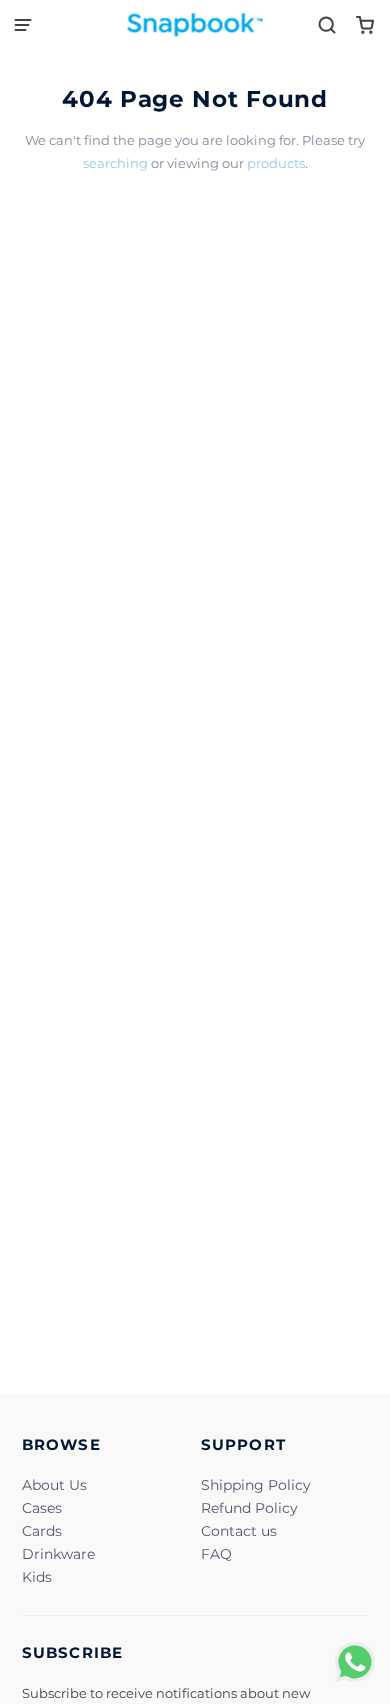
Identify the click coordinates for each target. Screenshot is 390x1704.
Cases (42, 1508)
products (276, 163)
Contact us (239, 1531)
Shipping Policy (256, 1485)
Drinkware (58, 1554)
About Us (54, 1485)
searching (115, 163)
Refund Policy (249, 1508)
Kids (37, 1577)
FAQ (216, 1554)
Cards (42, 1531)
